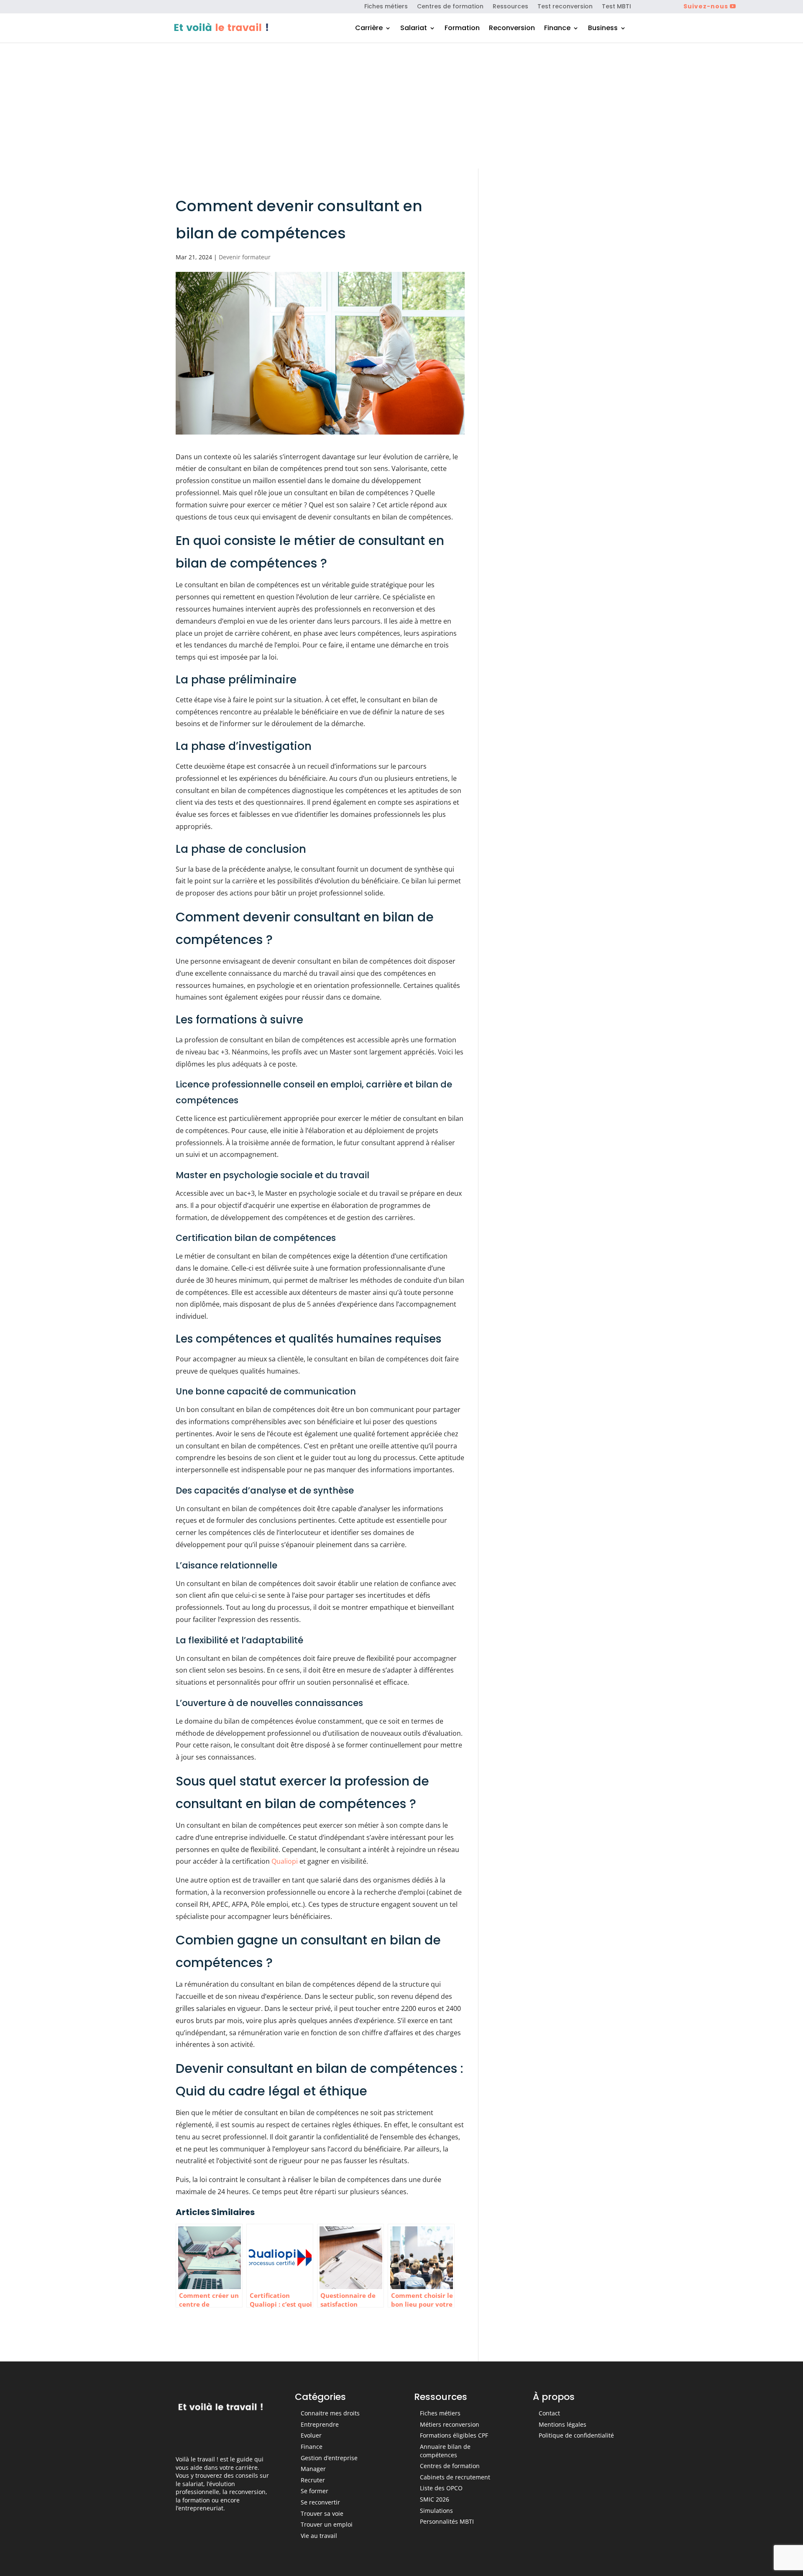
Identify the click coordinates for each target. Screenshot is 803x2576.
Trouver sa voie (322, 2513)
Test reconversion (565, 7)
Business (603, 29)
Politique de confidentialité (576, 2435)
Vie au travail (319, 2536)
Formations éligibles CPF (454, 2435)
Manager (313, 2469)
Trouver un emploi (327, 2524)
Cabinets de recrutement (455, 2477)
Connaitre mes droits (330, 2413)
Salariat (414, 29)
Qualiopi (285, 1861)
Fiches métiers (386, 7)
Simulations (436, 2511)
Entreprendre (320, 2424)
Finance (557, 29)
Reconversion (512, 29)
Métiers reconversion (450, 2424)
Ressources (510, 7)
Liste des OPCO (441, 2488)
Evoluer (311, 2435)
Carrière (369, 29)
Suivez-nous (706, 6)
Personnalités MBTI (447, 2521)
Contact (549, 2413)
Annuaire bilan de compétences (445, 2451)
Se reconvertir (320, 2502)
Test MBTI (616, 7)
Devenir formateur (245, 257)
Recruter (313, 2480)
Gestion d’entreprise (329, 2458)
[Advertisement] (401, 106)
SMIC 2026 (435, 2499)
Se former (315, 2491)
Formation (462, 29)
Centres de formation (450, 7)
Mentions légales (563, 2424)
